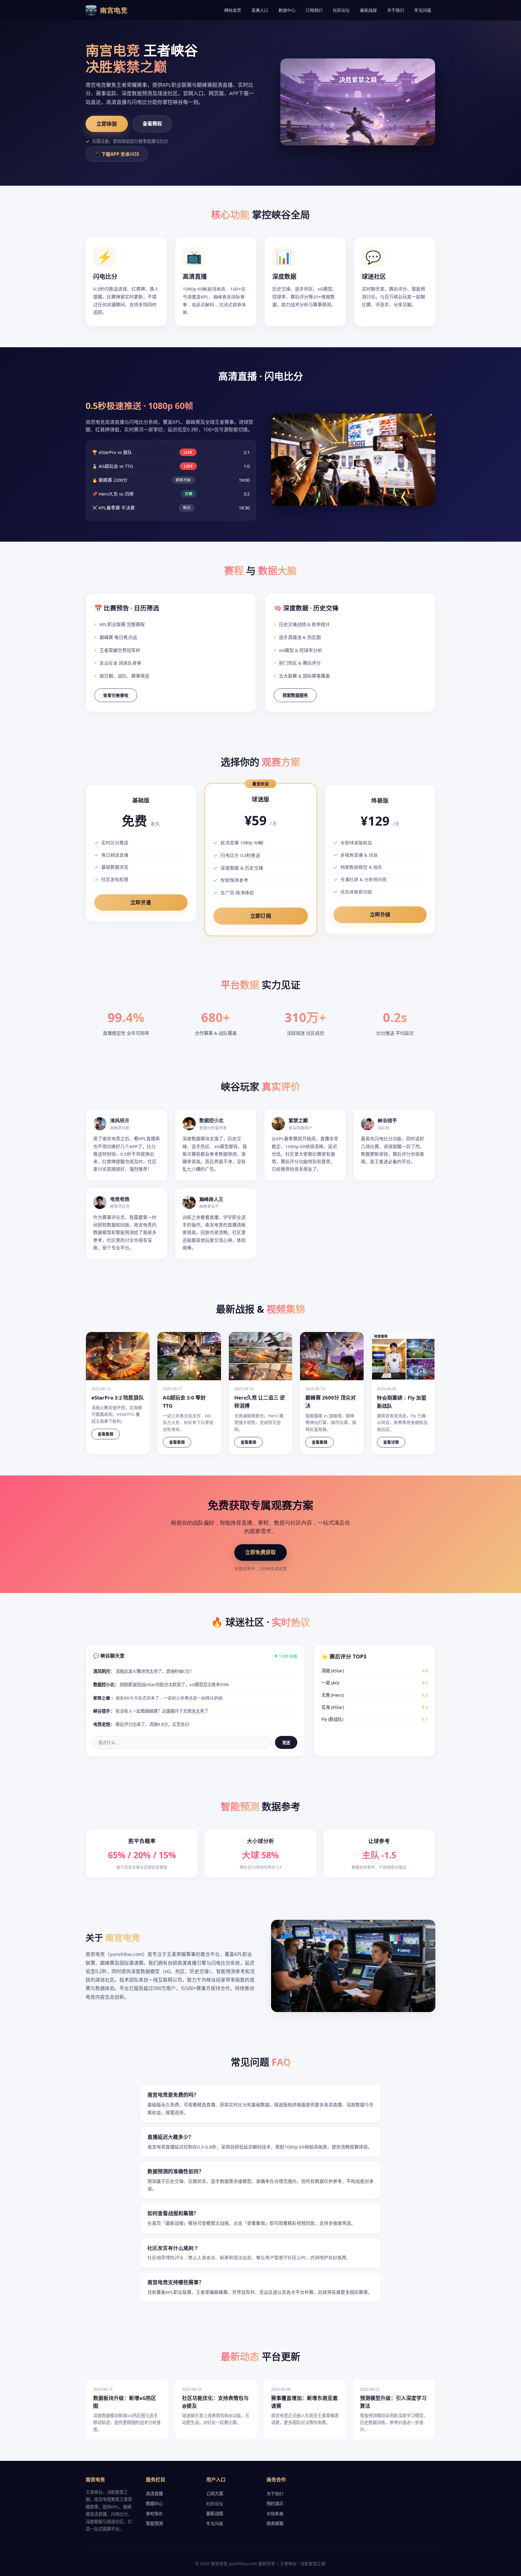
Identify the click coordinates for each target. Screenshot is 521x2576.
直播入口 (260, 10)
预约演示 (275, 2504)
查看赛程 (152, 124)
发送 (286, 1743)
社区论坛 (341, 10)
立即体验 (107, 124)
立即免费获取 (260, 1552)
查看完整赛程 (116, 695)
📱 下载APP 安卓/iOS (117, 154)
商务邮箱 (275, 2523)
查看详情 (391, 1442)
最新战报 (368, 10)
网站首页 (233, 10)
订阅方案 (215, 2494)
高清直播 (154, 2494)
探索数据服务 (295, 695)
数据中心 (287, 10)
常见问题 (423, 10)
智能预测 (154, 2523)
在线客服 (275, 2513)
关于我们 (396, 10)
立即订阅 (260, 916)
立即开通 (141, 902)
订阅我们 (314, 10)
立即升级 (380, 914)
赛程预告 (154, 2513)
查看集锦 (106, 1434)
